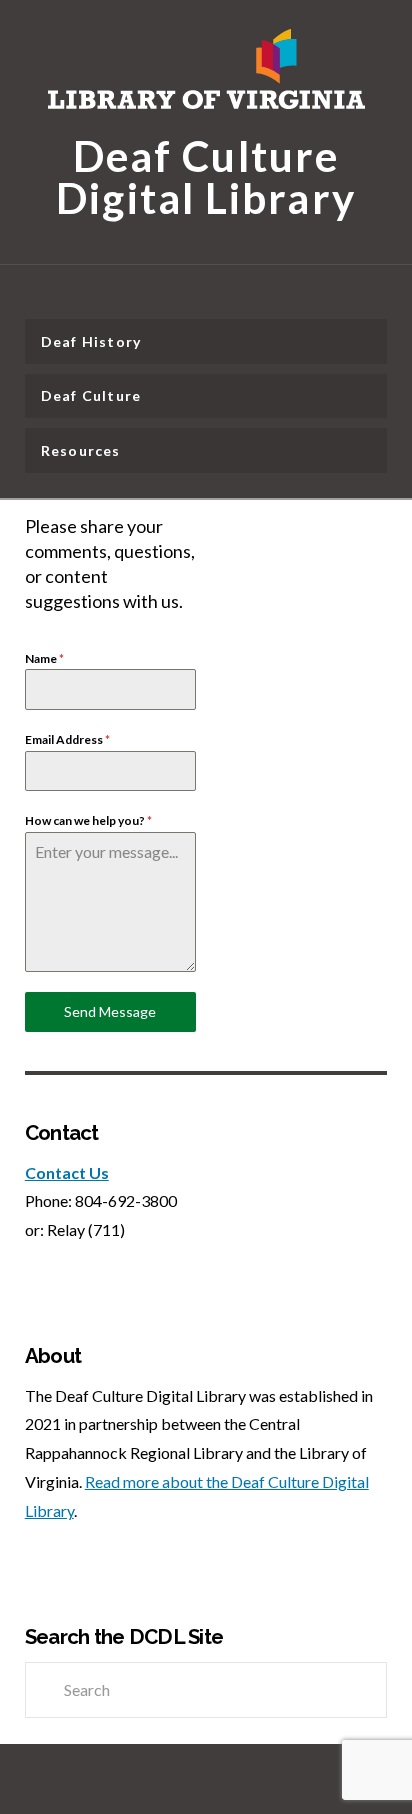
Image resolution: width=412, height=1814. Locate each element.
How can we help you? (88, 820)
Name (44, 658)
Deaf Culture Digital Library (206, 175)
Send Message (110, 1011)
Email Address (67, 739)
